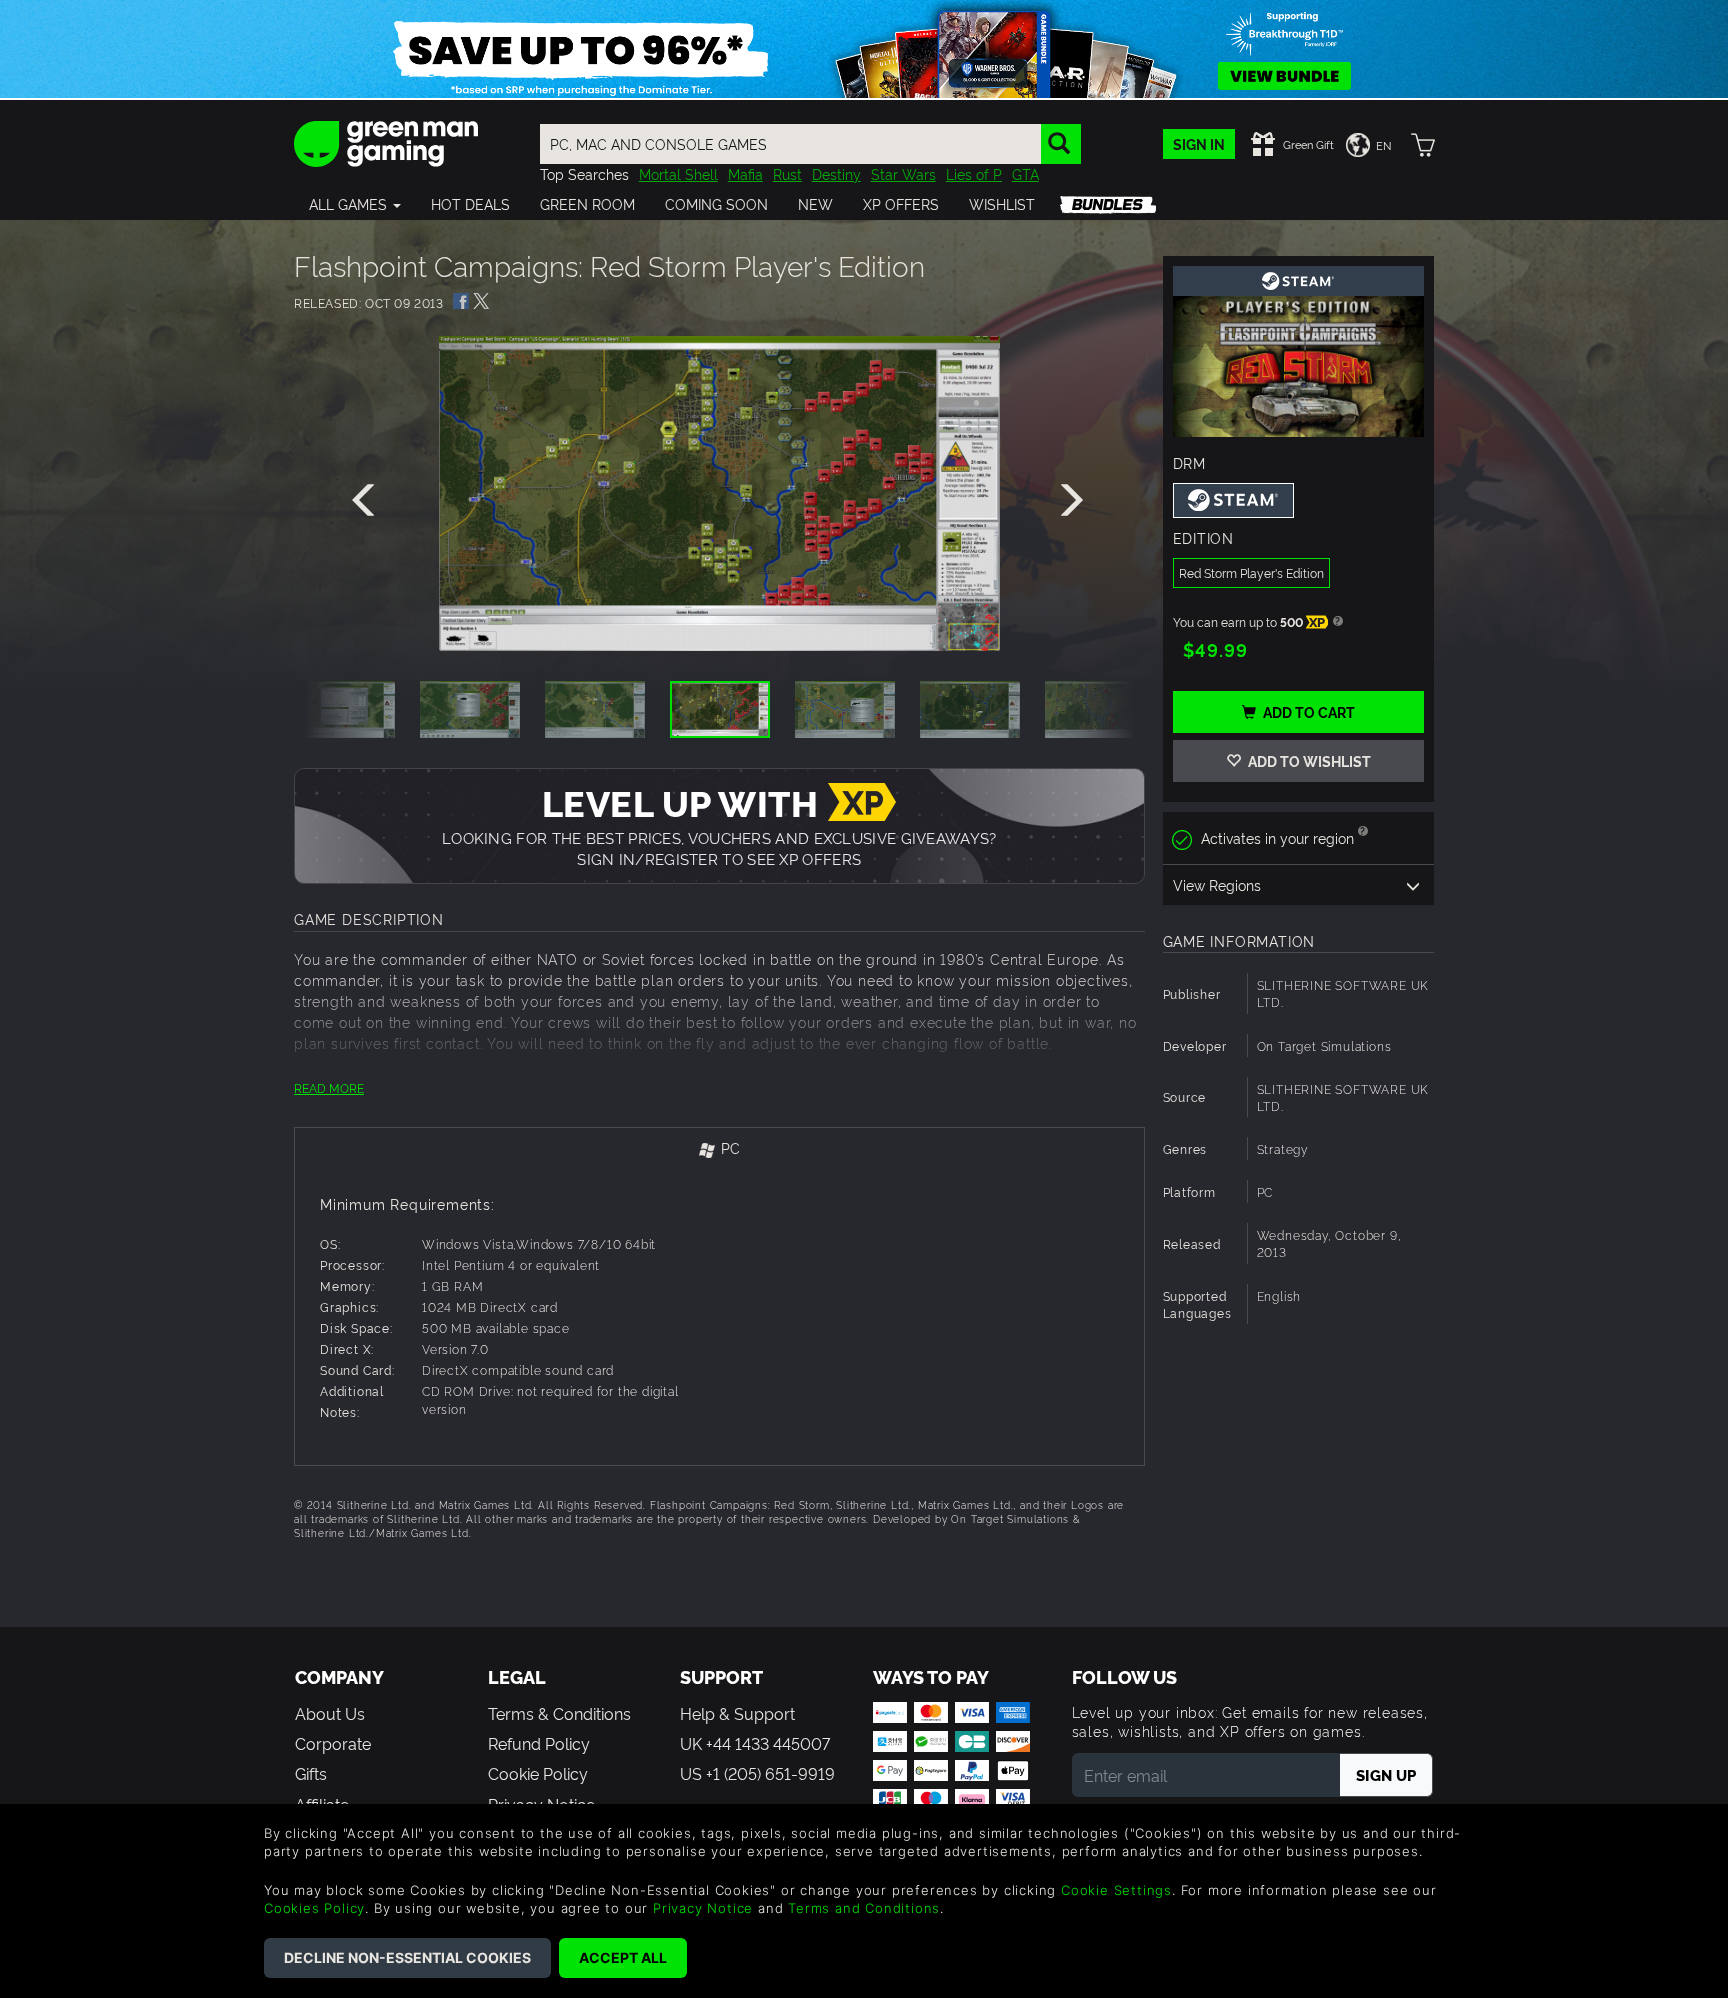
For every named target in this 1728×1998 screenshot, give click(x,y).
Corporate (333, 1743)
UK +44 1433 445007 (755, 1743)
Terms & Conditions (559, 1713)
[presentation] (367, 501)
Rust (787, 173)
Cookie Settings (1116, 1890)
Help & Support (737, 1713)
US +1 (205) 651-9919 (757, 1773)
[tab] (719, 1149)
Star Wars (903, 173)
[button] (355, 204)
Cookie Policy (538, 1773)
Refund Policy (539, 1743)
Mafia (745, 173)
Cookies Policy (314, 1908)
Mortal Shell (678, 173)
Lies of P (974, 173)
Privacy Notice (703, 1908)
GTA (1025, 173)
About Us (330, 1713)
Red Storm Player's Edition (1251, 572)
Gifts (311, 1773)
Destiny (836, 173)
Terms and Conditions (864, 1908)
